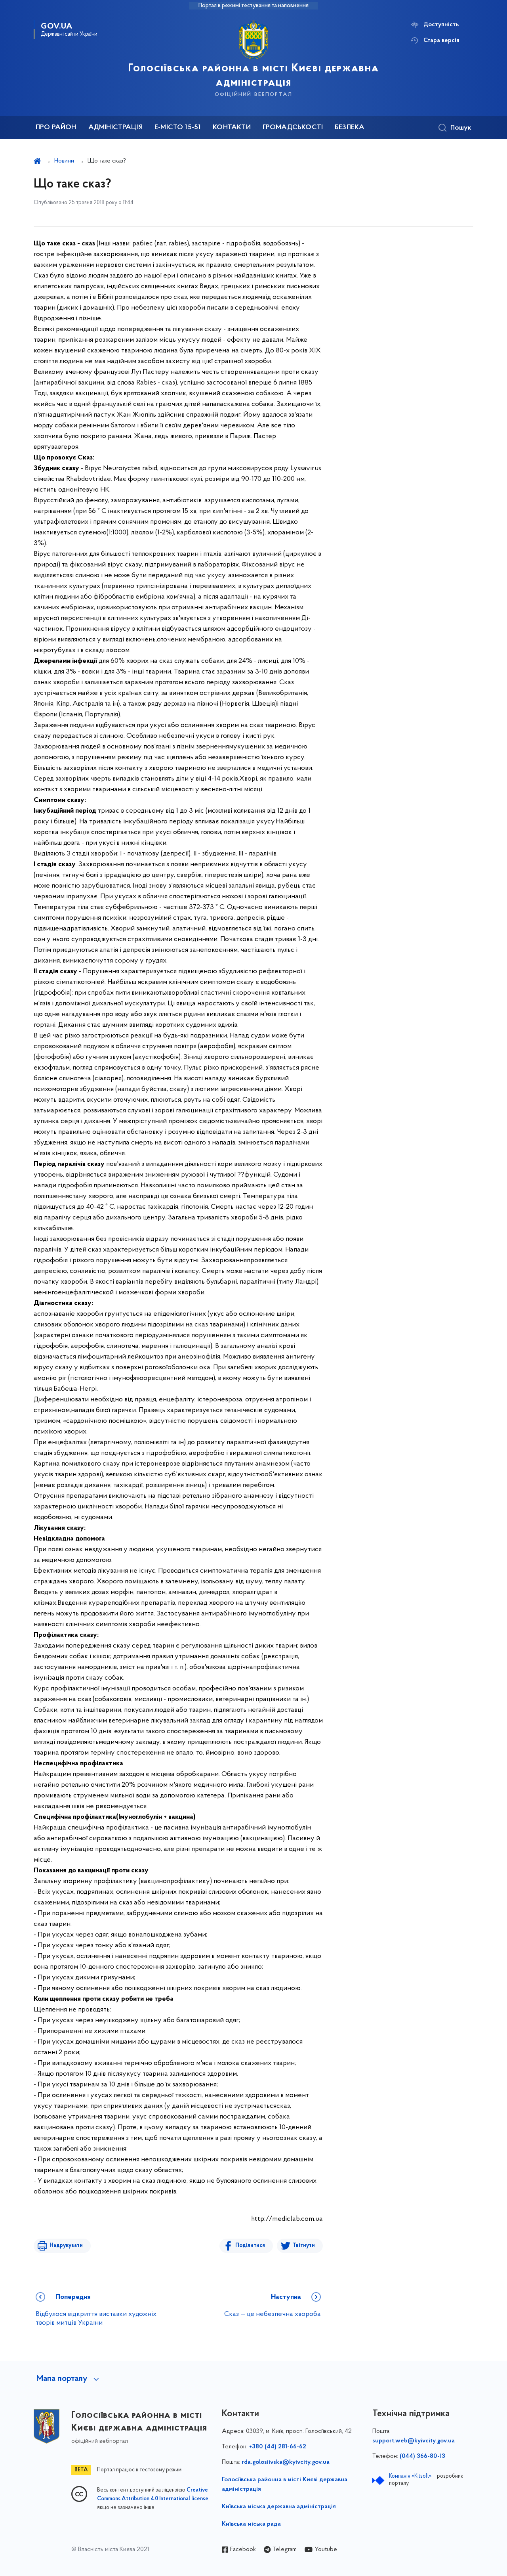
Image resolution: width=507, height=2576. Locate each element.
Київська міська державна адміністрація (279, 2507)
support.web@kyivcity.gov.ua (414, 2441)
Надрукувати (66, 2246)
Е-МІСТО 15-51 (178, 128)
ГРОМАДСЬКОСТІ (293, 128)
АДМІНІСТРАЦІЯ (115, 128)
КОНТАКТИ (232, 128)
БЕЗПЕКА (350, 128)
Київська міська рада (251, 2524)
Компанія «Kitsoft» (410, 2476)
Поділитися (250, 2246)
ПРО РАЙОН (56, 128)
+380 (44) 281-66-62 (278, 2447)
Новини (64, 161)
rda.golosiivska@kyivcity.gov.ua (286, 2462)
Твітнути (304, 2246)
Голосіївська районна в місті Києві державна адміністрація (285, 2484)
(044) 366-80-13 (422, 2456)
